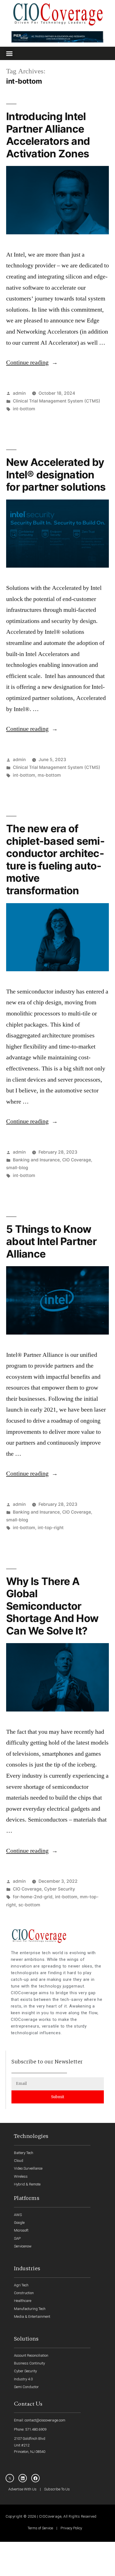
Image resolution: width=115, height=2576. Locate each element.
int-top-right (51, 1528)
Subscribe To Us (57, 2489)
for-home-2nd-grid (33, 1897)
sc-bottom (29, 1905)
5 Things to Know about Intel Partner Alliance (51, 1241)
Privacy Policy (71, 2528)
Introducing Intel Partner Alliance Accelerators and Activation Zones (48, 135)
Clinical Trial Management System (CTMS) (57, 401)
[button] (9, 53)
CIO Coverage (77, 1160)
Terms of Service (40, 2528)
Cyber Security (60, 1889)
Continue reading (32, 362)
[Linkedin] (23, 2478)
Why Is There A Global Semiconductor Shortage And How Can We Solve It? (52, 1606)
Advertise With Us (22, 2489)
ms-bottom (49, 775)
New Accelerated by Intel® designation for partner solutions (56, 475)
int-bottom (24, 409)
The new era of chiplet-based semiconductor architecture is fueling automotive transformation (55, 860)
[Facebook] (35, 2478)
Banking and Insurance (36, 1160)
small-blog (17, 1168)
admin (19, 393)
